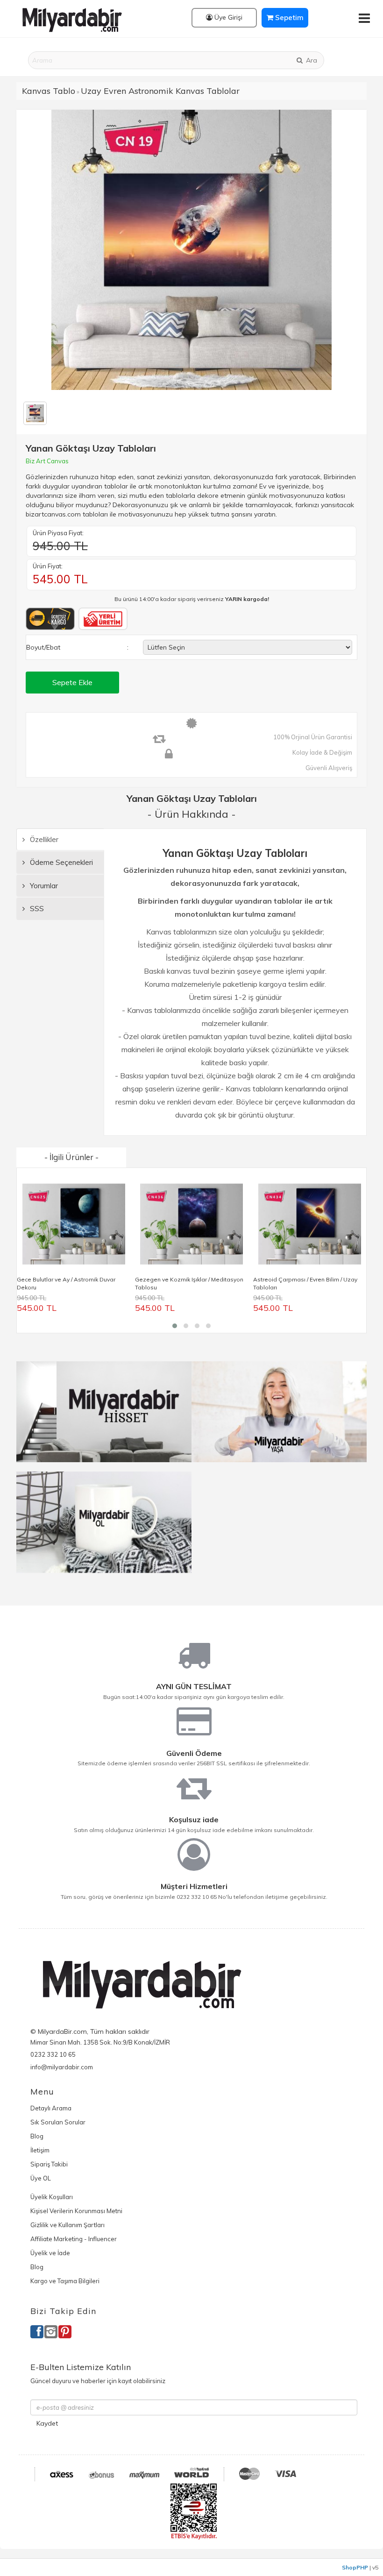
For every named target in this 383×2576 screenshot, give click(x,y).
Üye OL (41, 2178)
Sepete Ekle (72, 682)
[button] (175, 1326)
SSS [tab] (36, 909)
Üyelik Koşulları (52, 2197)
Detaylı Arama (51, 2108)
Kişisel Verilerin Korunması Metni (76, 2211)
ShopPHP (355, 2567)
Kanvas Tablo (49, 91)
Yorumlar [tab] (43, 886)
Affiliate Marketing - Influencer (74, 2239)
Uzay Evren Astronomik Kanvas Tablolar (160, 91)
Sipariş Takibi (49, 2164)
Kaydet (47, 2423)
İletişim (40, 2150)
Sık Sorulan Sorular (58, 2122)
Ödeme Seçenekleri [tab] (60, 862)
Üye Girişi (227, 17)
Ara (311, 60)
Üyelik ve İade (50, 2253)
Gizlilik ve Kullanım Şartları (67, 2225)
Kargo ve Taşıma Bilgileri (65, 2281)
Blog (37, 2136)
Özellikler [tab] (43, 839)
